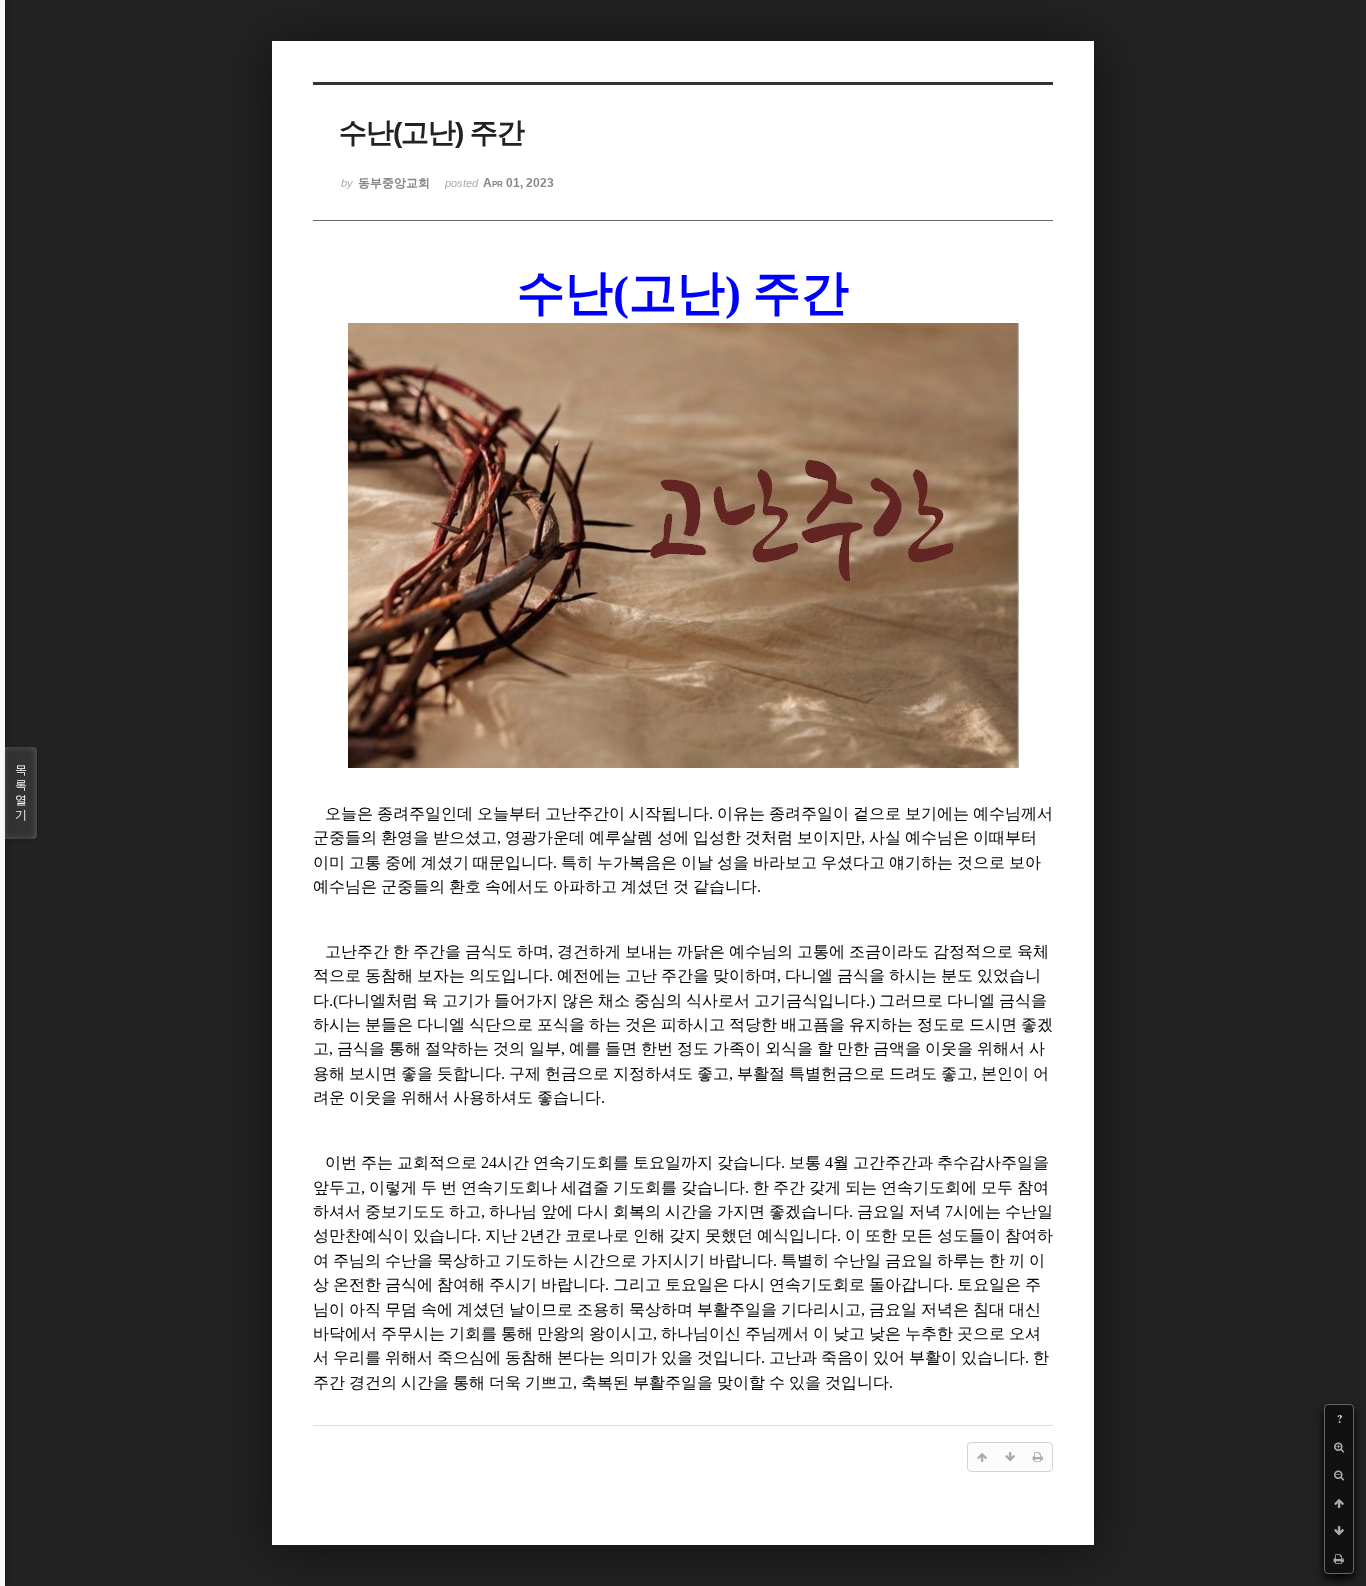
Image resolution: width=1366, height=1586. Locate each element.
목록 (21, 792)
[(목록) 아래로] (1339, 1531)
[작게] (1339, 1475)
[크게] (1339, 1447)
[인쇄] (1339, 1559)
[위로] (1339, 1503)
